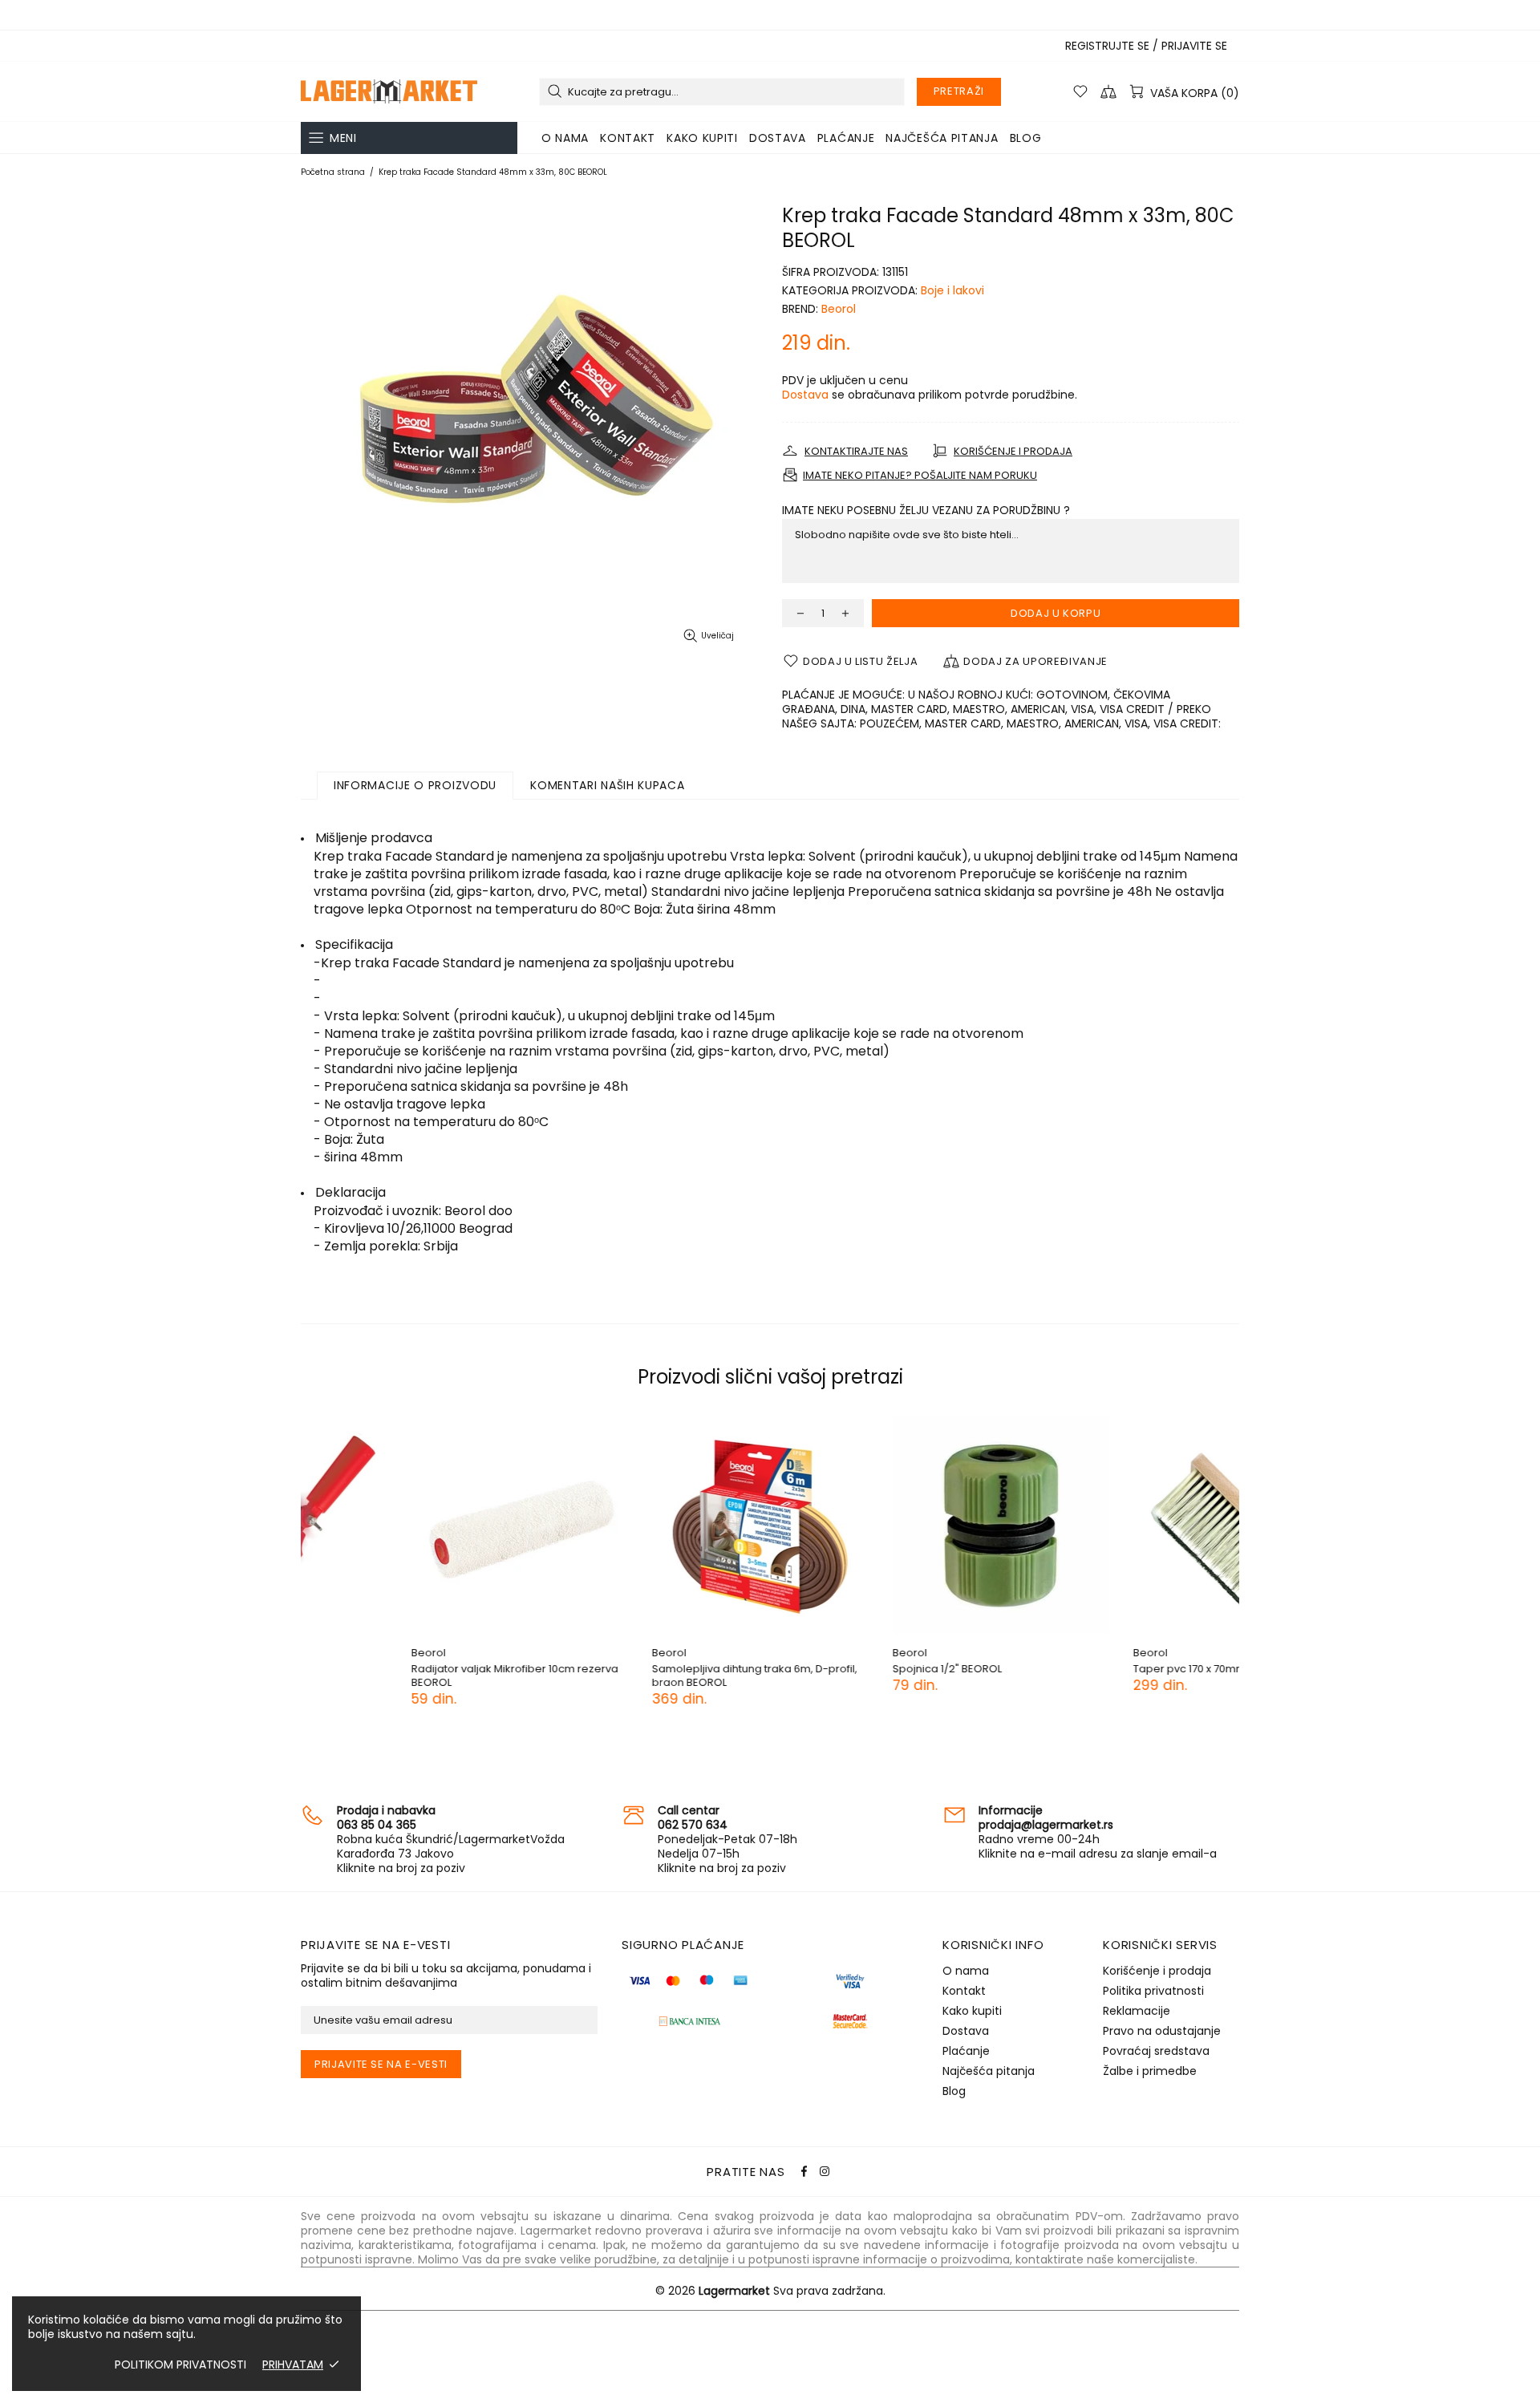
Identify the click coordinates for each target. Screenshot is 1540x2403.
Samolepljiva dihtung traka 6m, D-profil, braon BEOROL (644, 1676)
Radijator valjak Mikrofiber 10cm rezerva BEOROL (404, 1676)
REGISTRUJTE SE (1107, 46)
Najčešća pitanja (989, 2071)
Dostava (805, 395)
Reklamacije (1137, 2011)
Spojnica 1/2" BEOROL (837, 1669)
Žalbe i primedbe (1150, 2071)
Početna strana (333, 172)
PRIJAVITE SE (1194, 46)
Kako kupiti (972, 2011)
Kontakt (964, 1991)
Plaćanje (966, 2051)
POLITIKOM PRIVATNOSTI (180, 2365)
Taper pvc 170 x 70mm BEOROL (1100, 1669)
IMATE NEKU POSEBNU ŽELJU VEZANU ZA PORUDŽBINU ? (926, 510)
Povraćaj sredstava (1156, 2051)
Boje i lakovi (952, 290)
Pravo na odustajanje (1162, 2031)
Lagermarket (389, 91)
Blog (954, 2091)
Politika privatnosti (1153, 1991)
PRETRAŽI (959, 91)
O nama (966, 1971)
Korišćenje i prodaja (1157, 1971)
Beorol (839, 309)
